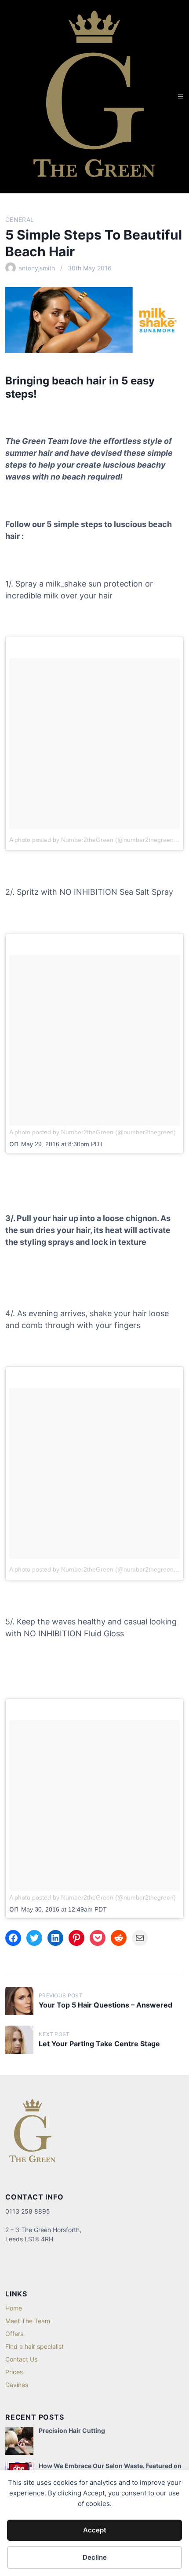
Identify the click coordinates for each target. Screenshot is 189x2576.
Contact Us (21, 2359)
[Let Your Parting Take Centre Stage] (19, 2040)
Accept (95, 2530)
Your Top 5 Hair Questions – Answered (105, 2005)
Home (14, 2308)
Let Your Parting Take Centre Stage (99, 2044)
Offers (14, 2334)
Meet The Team (28, 2321)
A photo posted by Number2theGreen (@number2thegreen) (93, 840)
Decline (95, 2557)
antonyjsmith (37, 268)
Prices (14, 2372)
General (20, 220)
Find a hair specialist (35, 2346)
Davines (17, 2385)
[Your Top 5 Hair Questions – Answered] (19, 2001)
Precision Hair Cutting (72, 2430)
